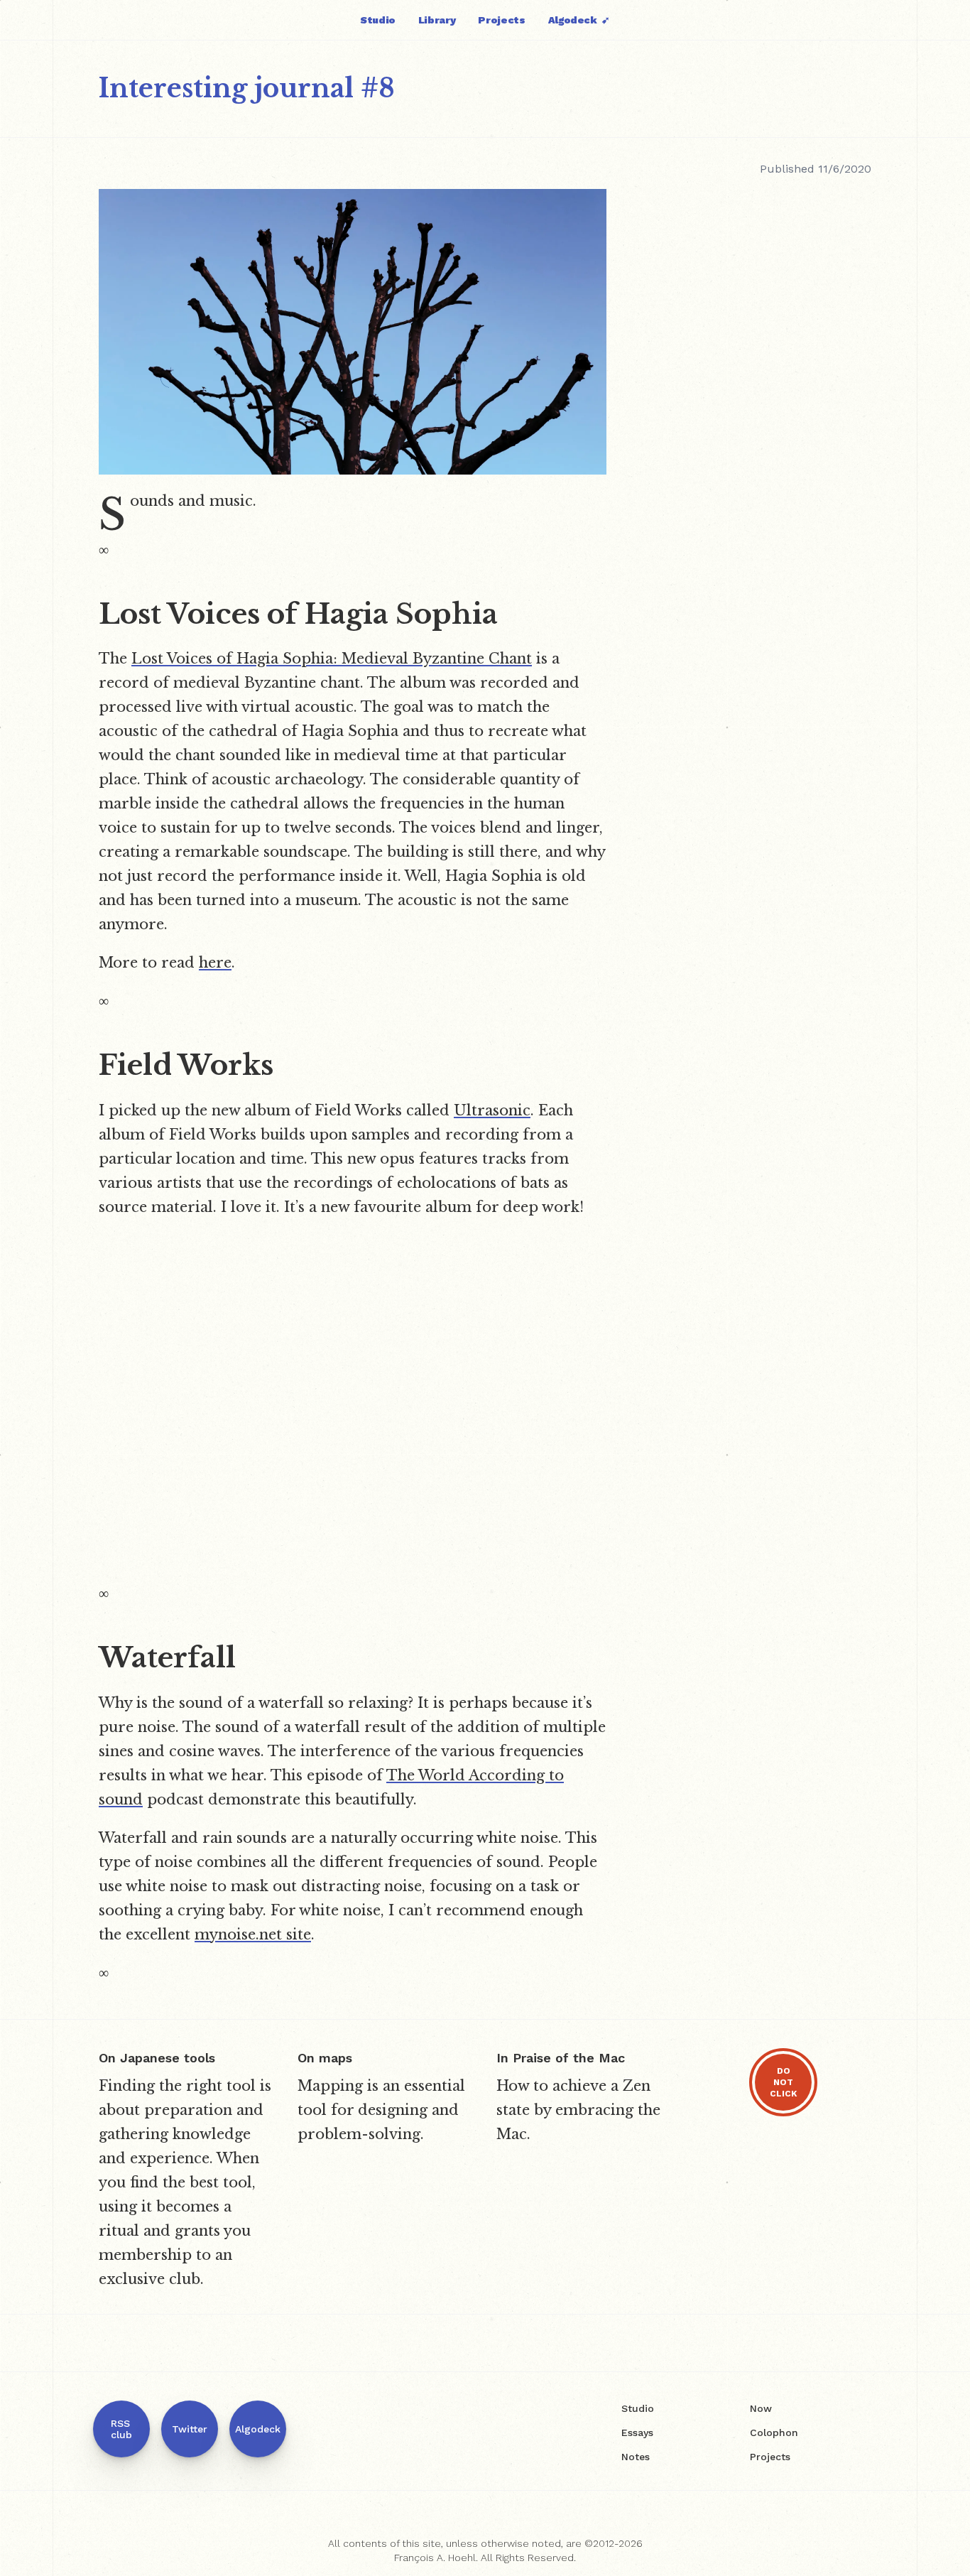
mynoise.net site (253, 1934)
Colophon (774, 2432)
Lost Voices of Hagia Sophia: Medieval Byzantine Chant (332, 659)
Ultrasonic (492, 1110)
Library (437, 20)
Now (761, 2408)
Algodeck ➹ (579, 20)
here (215, 963)
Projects (501, 20)
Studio (378, 20)
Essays (637, 2432)
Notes (636, 2457)
